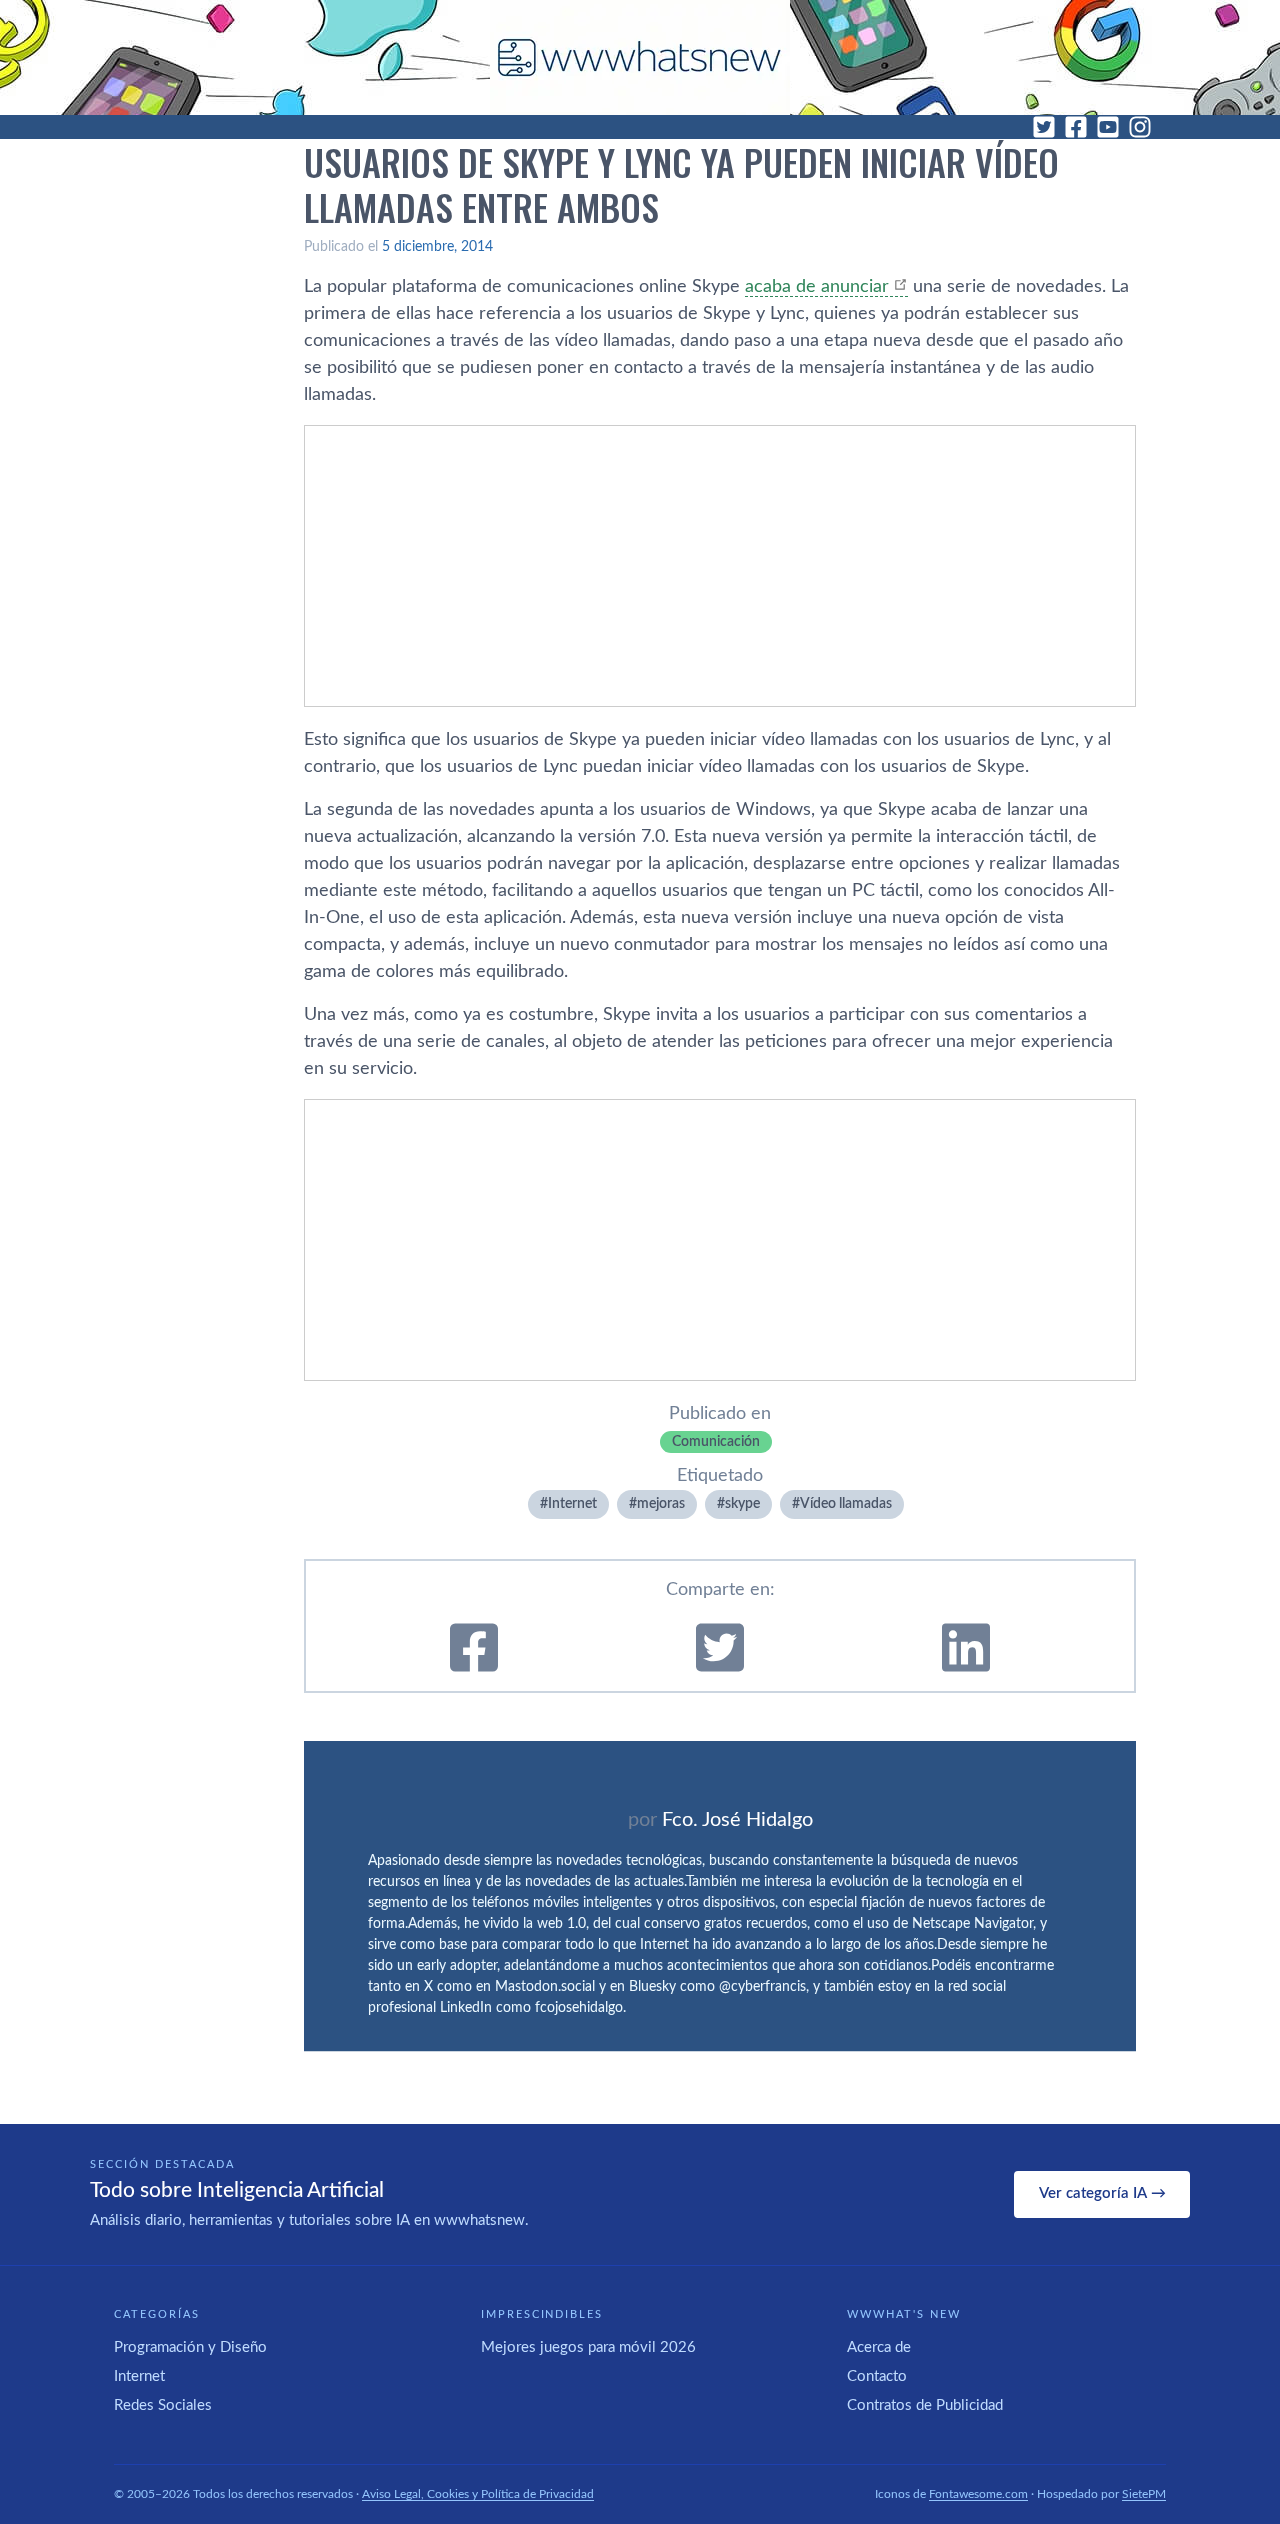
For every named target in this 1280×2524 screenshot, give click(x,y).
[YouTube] (1108, 127)
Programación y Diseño (190, 2347)
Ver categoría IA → (1102, 2193)
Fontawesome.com (978, 2494)
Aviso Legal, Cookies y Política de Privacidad (478, 2494)
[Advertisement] (720, 566)
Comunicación (716, 1442)
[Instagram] (1140, 127)
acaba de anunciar (817, 287)
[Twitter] (1044, 127)
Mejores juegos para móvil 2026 (588, 2347)
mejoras (661, 1504)
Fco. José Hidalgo (737, 1820)
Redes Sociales (163, 2405)
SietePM (1144, 2494)
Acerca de (879, 2347)
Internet (572, 1504)
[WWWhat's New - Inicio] (640, 57)
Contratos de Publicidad (925, 2405)
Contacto (877, 2376)
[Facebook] (1076, 127)
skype (742, 1504)
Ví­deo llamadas (846, 1504)
